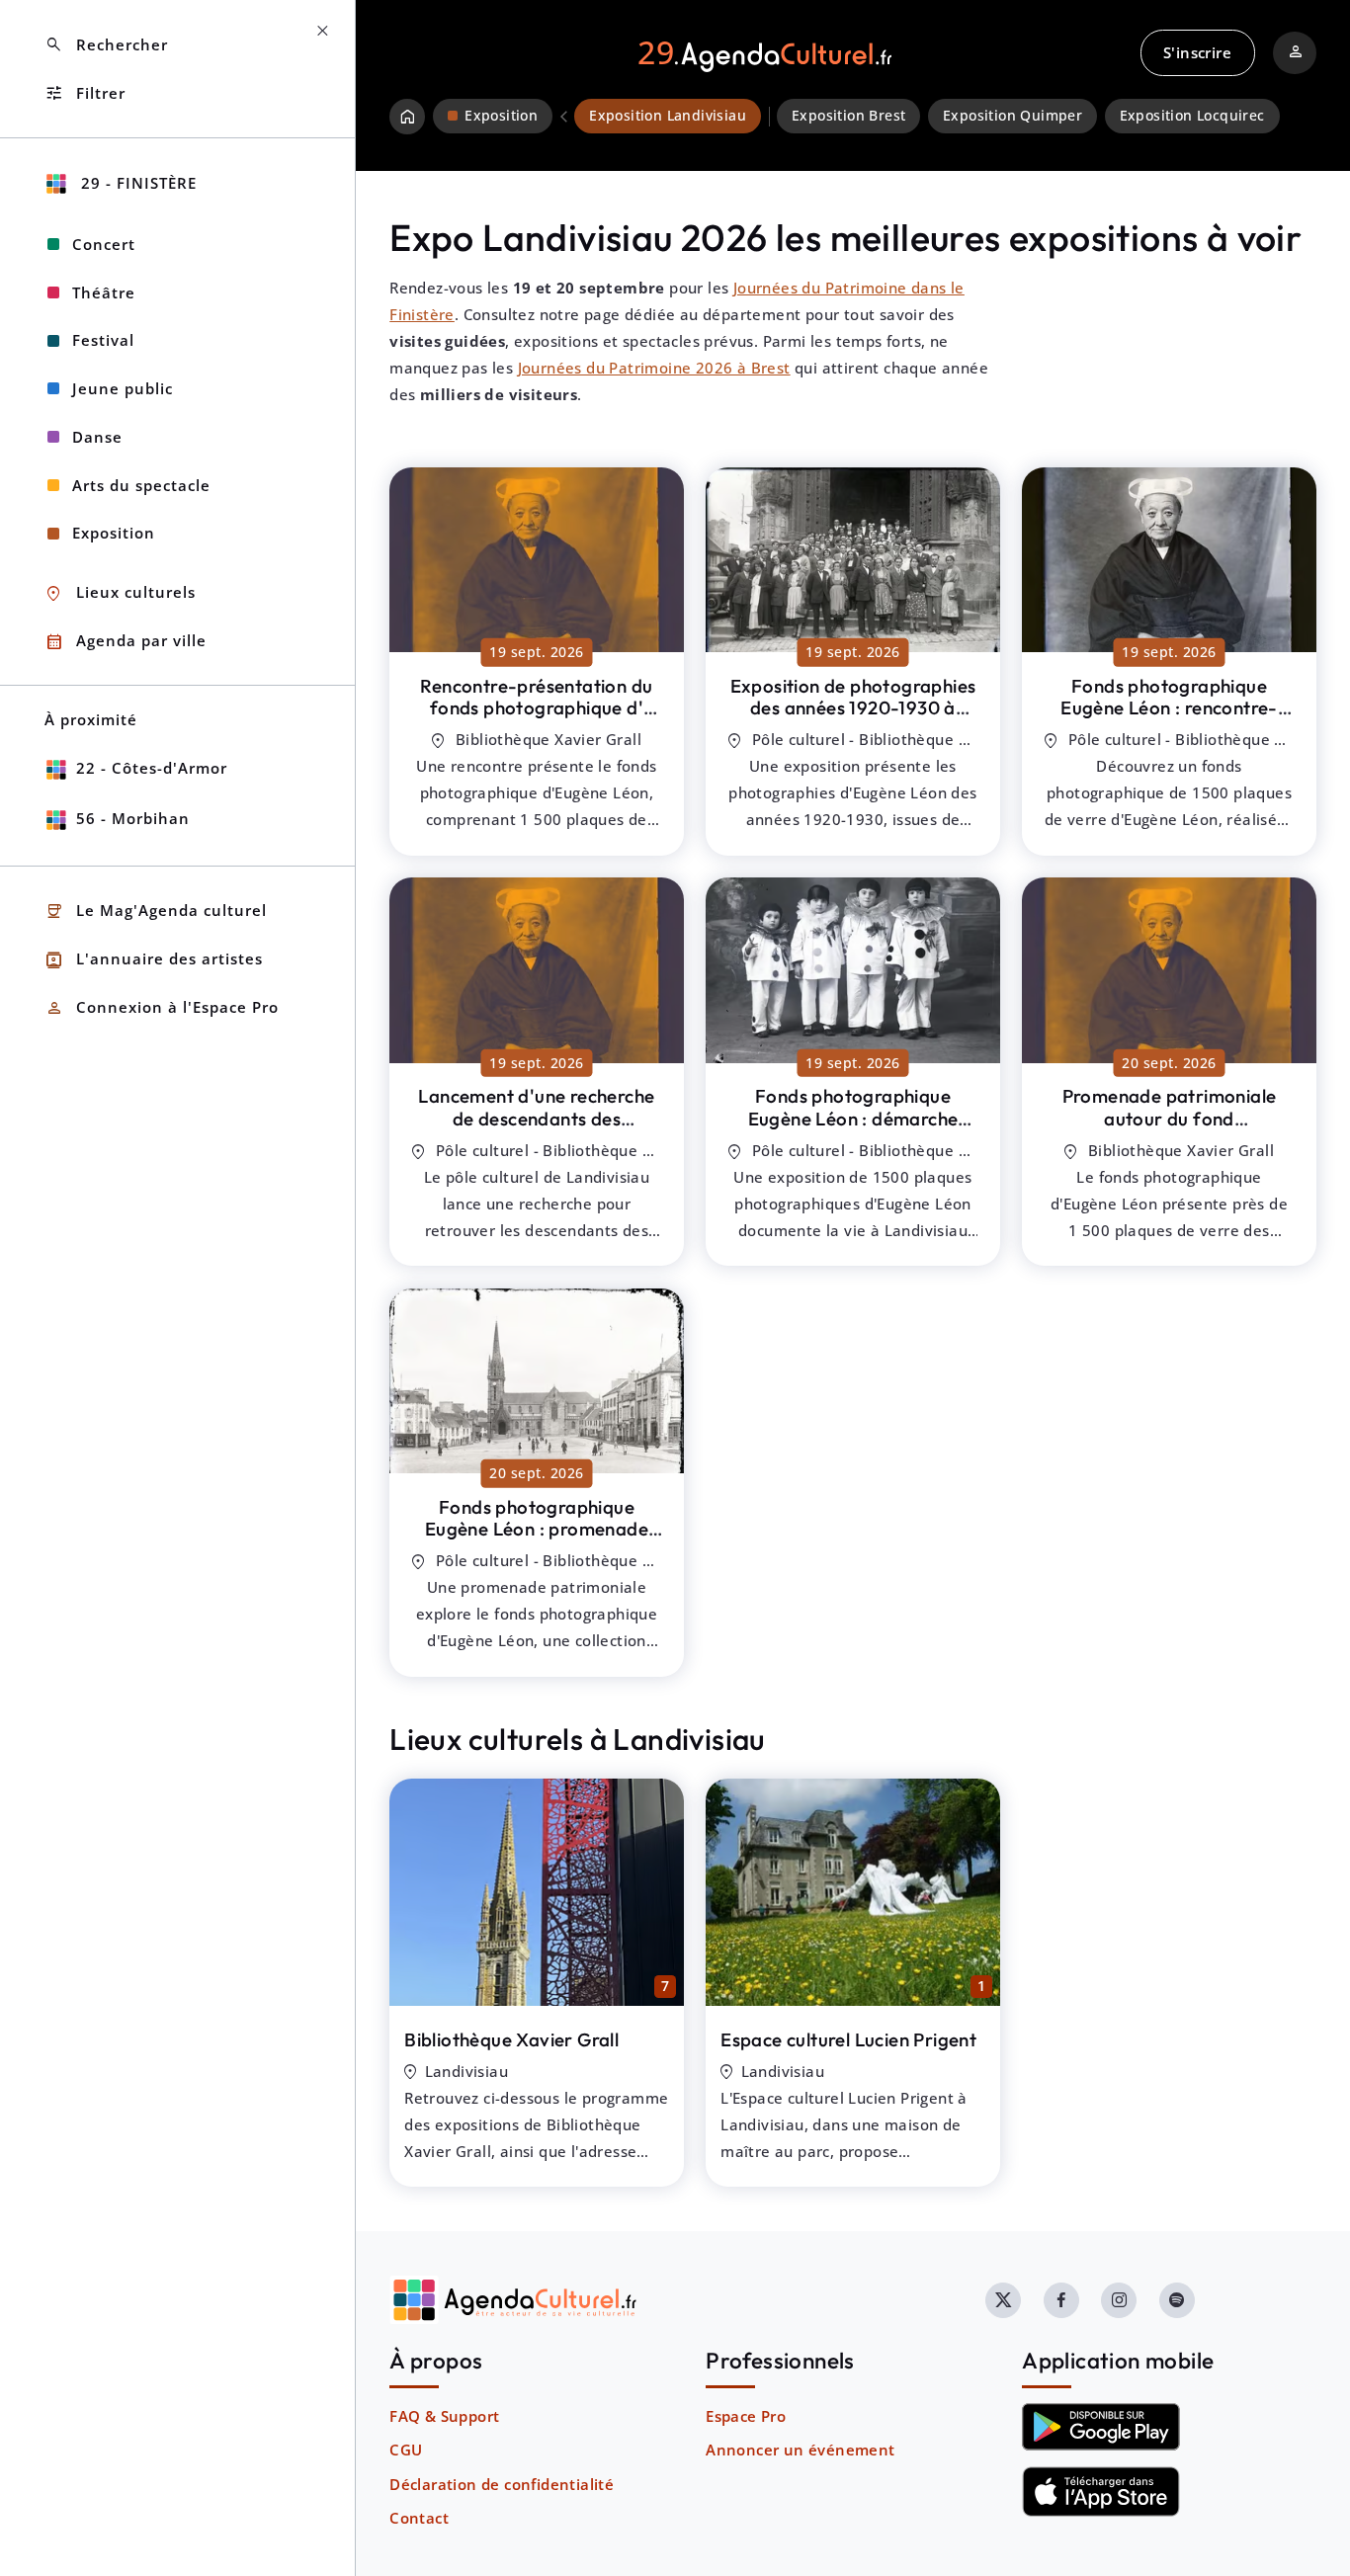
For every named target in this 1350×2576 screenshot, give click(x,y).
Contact (419, 2518)
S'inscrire (1197, 52)
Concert (104, 244)
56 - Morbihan (133, 818)
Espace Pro (746, 2416)
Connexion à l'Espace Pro (162, 1008)
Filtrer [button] (85, 93)
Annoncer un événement (800, 2450)
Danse (97, 437)
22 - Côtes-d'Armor (152, 768)
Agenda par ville (126, 642)
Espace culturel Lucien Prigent (848, 2039)
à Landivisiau (536, 708)
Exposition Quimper (1012, 116)
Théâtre (104, 292)
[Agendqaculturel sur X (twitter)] (1003, 2300)
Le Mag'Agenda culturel (156, 912)
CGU (406, 2450)
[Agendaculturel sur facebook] (1061, 2300)
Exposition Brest (848, 116)
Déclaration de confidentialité (502, 2484)
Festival (103, 340)
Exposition (114, 533)
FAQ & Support (444, 2416)
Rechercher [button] (106, 45)
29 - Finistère (136, 183)
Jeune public (123, 388)
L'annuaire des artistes (154, 960)
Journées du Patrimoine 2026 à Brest (654, 368)
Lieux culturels (120, 593)
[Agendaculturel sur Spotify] (1177, 2300)
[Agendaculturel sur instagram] (1119, 2300)
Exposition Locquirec (1192, 116)
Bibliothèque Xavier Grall (511, 2039)
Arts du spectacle (141, 485)
